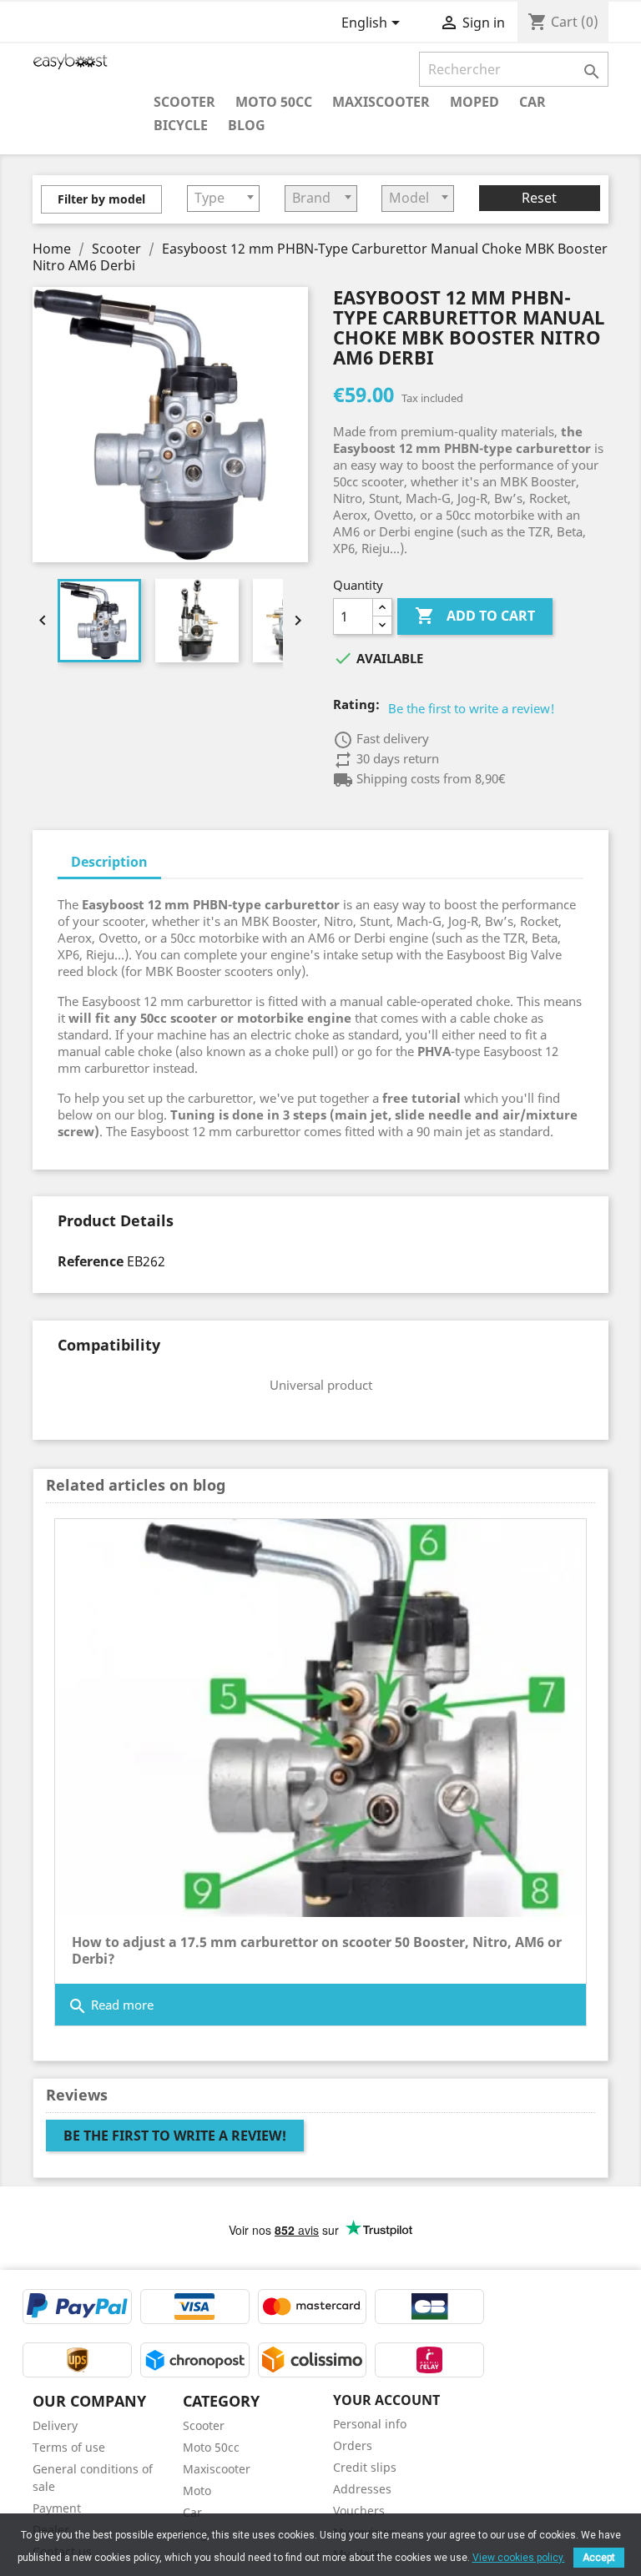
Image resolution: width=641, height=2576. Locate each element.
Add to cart (475, 616)
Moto (197, 2490)
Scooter (184, 101)
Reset (539, 198)
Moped (474, 101)
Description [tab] (109, 862)
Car (532, 101)
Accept (599, 2558)
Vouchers (359, 2511)
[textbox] (223, 198)
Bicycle (181, 125)
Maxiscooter (381, 101)
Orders (353, 2445)
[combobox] (223, 199)
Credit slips (365, 2467)
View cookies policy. (519, 2558)
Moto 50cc (274, 101)
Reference (91, 1261)
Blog (247, 125)
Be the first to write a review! (472, 708)
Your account (386, 2400)
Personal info (370, 2424)
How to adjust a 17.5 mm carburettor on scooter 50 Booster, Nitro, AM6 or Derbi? (317, 1950)
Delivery (55, 2425)
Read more (111, 2006)
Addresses (362, 2489)
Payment (57, 2508)
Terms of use (69, 2447)
